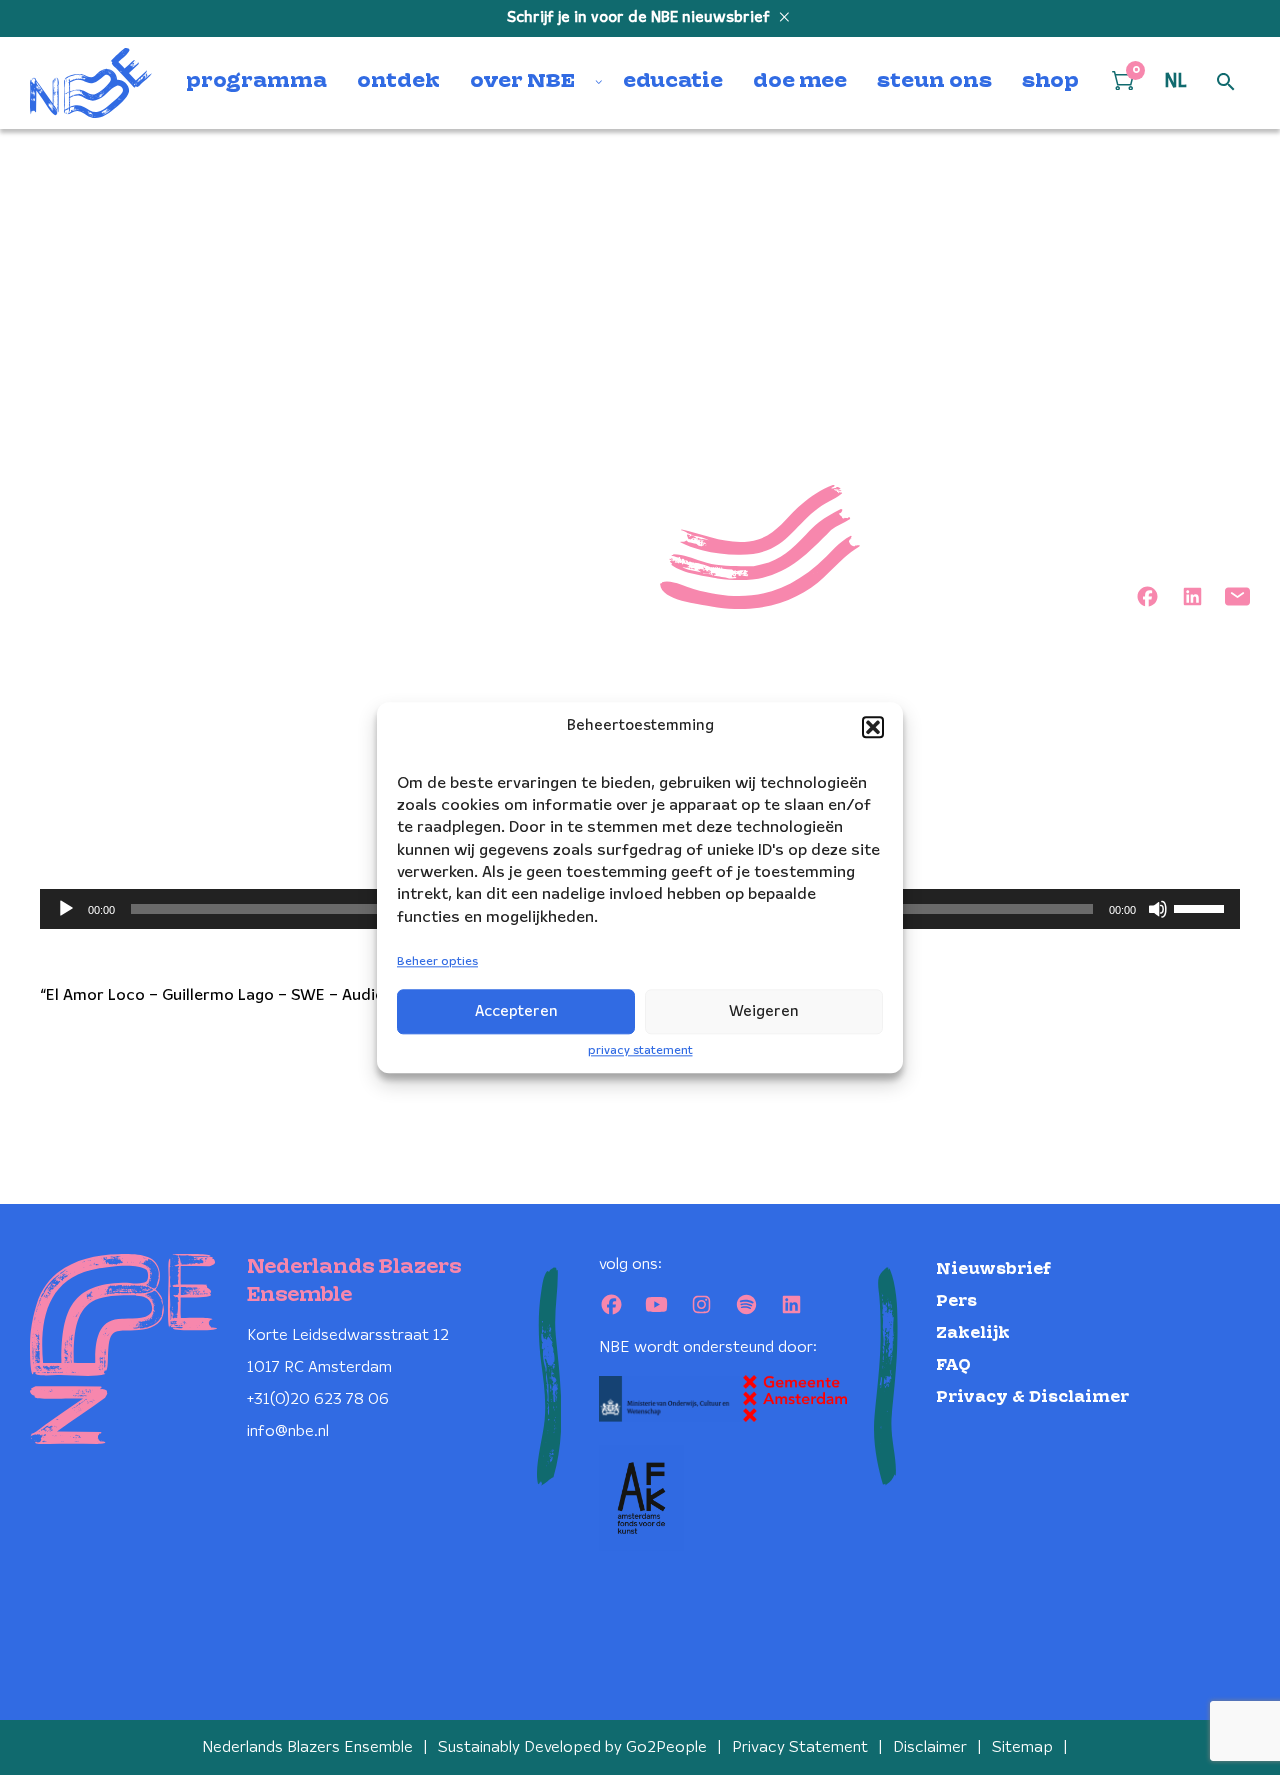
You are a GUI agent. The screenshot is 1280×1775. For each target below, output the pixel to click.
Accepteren (516, 1012)
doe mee (800, 82)
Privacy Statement (800, 1747)
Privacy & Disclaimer (1032, 1397)
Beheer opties (437, 962)
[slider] (1202, 907)
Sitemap (1022, 1747)
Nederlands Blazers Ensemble (307, 1747)
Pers (956, 1301)
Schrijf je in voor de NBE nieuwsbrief (640, 18)
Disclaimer (930, 1747)
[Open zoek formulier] (1226, 83)
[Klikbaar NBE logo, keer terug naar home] (91, 83)
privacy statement (640, 1050)
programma (256, 82)
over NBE (522, 82)
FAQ (953, 1365)
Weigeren (764, 1012)
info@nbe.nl (288, 1431)
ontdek (398, 82)
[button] (873, 727)
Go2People (666, 1747)
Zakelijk (973, 1333)
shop (1050, 82)
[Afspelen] (66, 909)
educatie (673, 82)
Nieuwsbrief (993, 1269)
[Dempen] (1158, 909)
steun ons (934, 82)
